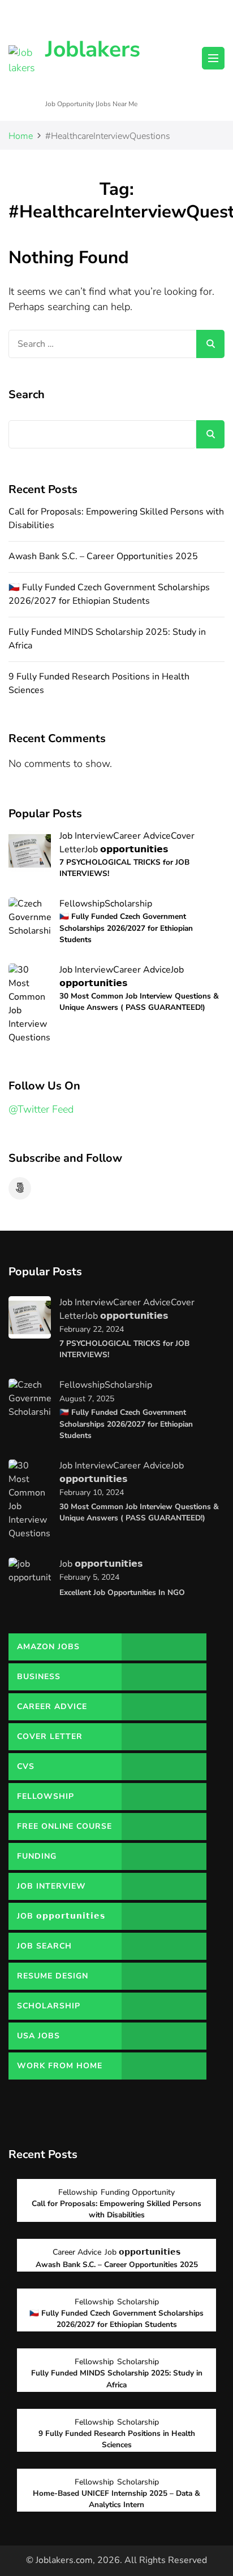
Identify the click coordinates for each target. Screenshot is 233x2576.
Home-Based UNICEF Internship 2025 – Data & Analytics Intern (116, 2499)
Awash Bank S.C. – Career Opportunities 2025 (103, 556)
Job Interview (86, 836)
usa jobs (38, 2036)
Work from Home (60, 2066)
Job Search (44, 1946)
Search (27, 395)
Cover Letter (50, 1736)
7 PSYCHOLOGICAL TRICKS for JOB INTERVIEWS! (124, 868)
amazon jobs (48, 1647)
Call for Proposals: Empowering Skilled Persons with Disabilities (116, 2209)
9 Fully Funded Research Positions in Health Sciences (117, 2439)
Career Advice (142, 836)
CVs (26, 1766)
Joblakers (93, 49)
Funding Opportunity (49, 1860)
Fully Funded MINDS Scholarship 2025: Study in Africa (117, 2379)
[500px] (20, 1188)
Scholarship (128, 904)
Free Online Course (64, 1826)
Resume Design (53, 1976)
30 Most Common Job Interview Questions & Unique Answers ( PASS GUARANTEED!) (139, 1002)
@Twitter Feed (41, 1109)
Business (39, 1677)
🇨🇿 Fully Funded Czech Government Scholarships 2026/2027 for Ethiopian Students (109, 594)
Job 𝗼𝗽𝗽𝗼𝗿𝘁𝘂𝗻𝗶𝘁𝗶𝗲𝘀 (127, 849)
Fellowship (82, 904)
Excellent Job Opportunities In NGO (122, 1592)
